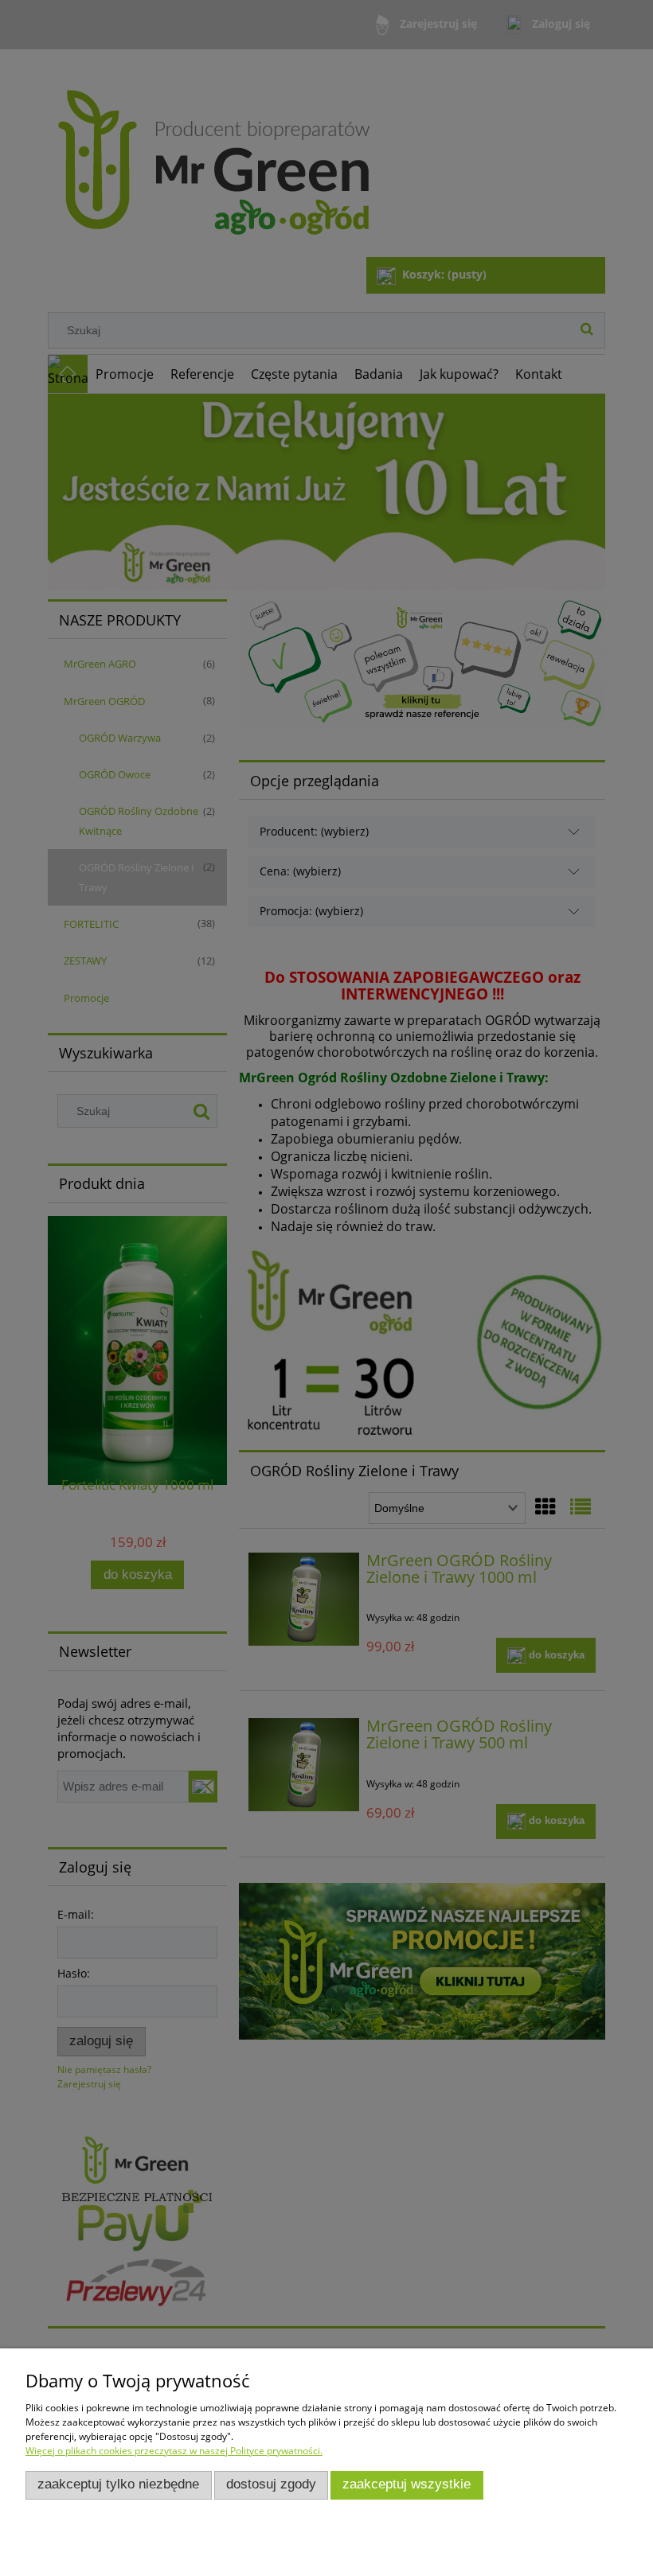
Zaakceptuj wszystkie (407, 2484)
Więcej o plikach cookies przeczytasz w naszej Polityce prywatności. (174, 2451)
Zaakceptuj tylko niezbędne (118, 2484)
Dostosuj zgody (271, 2484)
